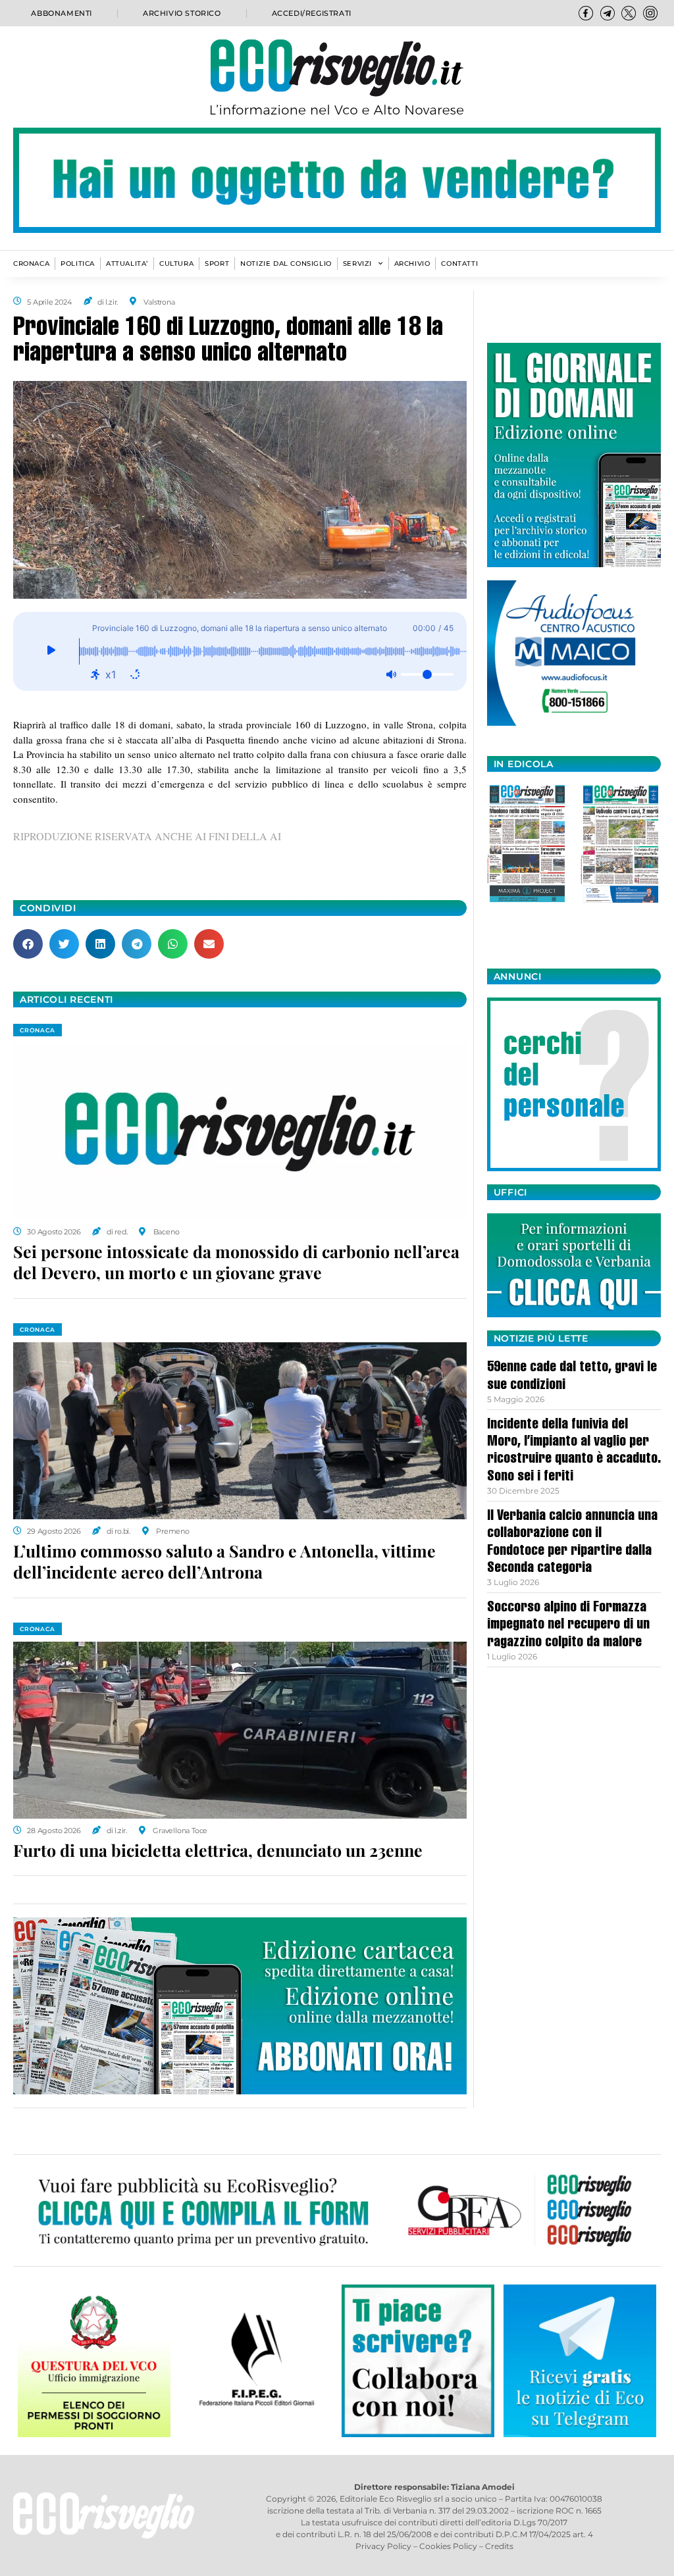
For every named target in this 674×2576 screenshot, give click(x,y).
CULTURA (176, 264)
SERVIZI (357, 264)
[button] (28, 944)
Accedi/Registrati (312, 13)
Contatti (459, 264)
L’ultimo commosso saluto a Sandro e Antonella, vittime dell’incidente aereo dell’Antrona (224, 1561)
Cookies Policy (448, 2546)
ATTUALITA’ (127, 264)
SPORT (217, 264)
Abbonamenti (62, 13)
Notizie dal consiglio (286, 264)
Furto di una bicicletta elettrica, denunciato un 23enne (218, 1850)
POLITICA (78, 264)
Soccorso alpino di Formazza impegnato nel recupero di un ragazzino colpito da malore (568, 1626)
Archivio (412, 264)
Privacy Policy (383, 2546)
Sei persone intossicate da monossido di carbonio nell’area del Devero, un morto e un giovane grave (236, 1262)
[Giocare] (51, 651)
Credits (499, 2546)
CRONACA (31, 264)
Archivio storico (182, 13)
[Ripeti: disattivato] (135, 674)
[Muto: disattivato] (391, 674)
